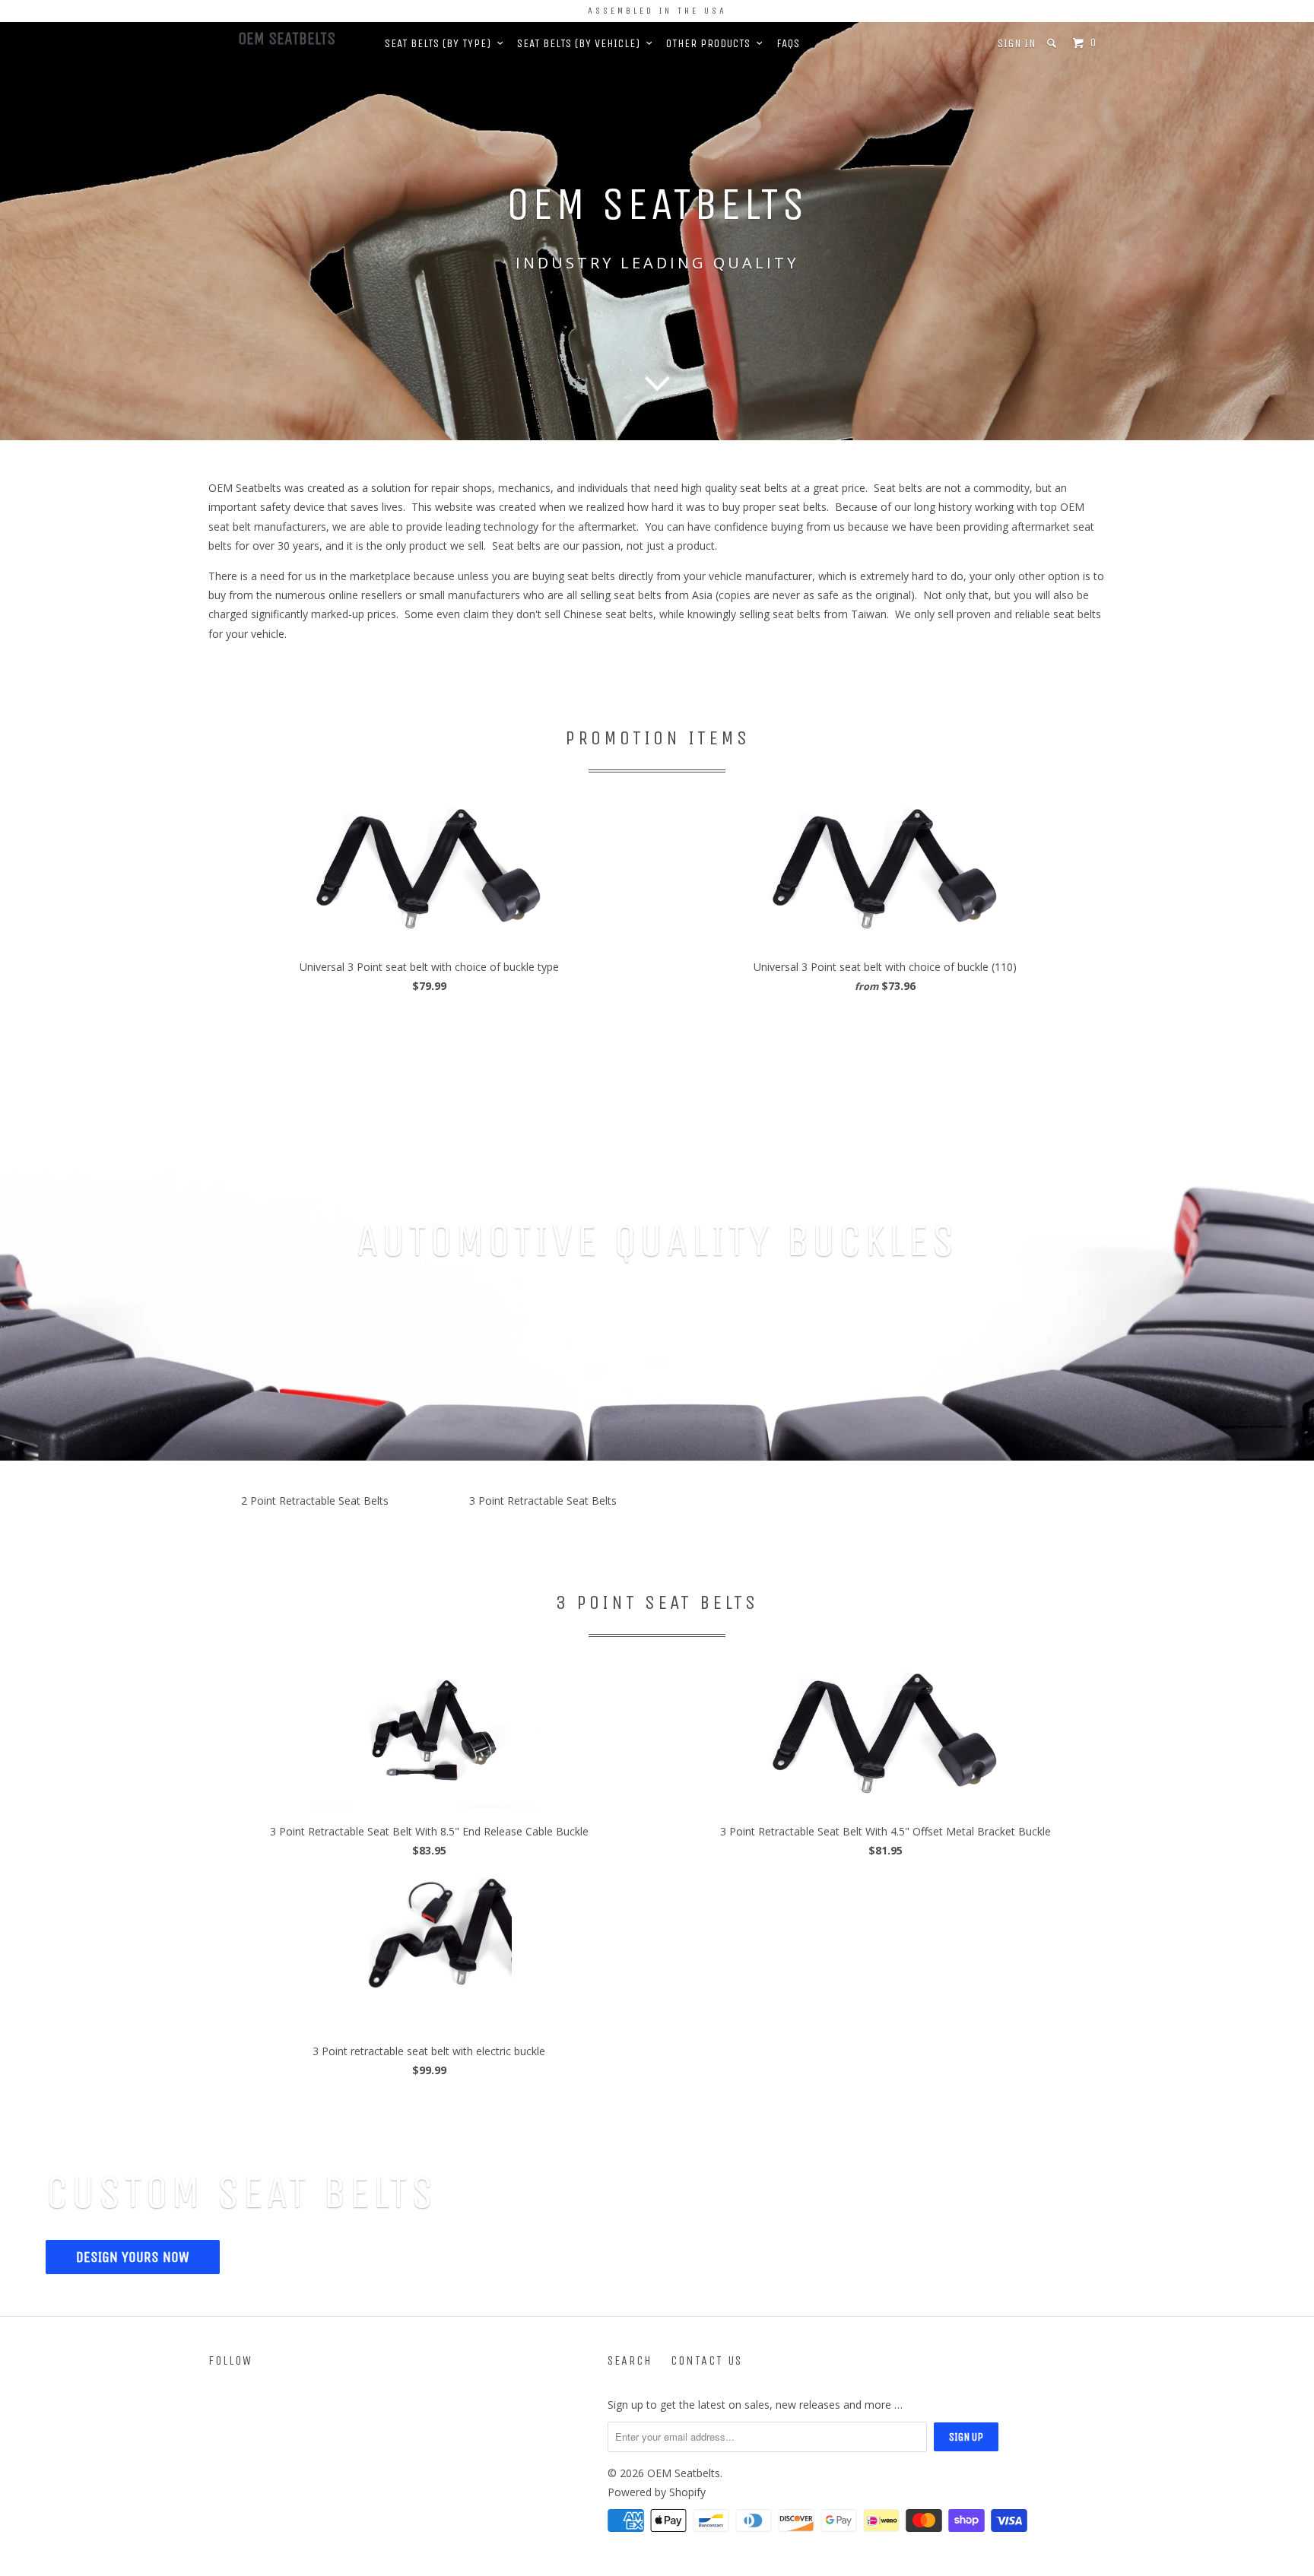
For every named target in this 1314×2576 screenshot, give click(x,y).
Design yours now (133, 2257)
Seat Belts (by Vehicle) (582, 43)
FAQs (788, 43)
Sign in (1017, 43)
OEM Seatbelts (287, 39)
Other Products (711, 43)
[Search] (1053, 43)
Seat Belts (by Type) (441, 43)
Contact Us (706, 2360)
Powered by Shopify (657, 2492)
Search (630, 2360)
